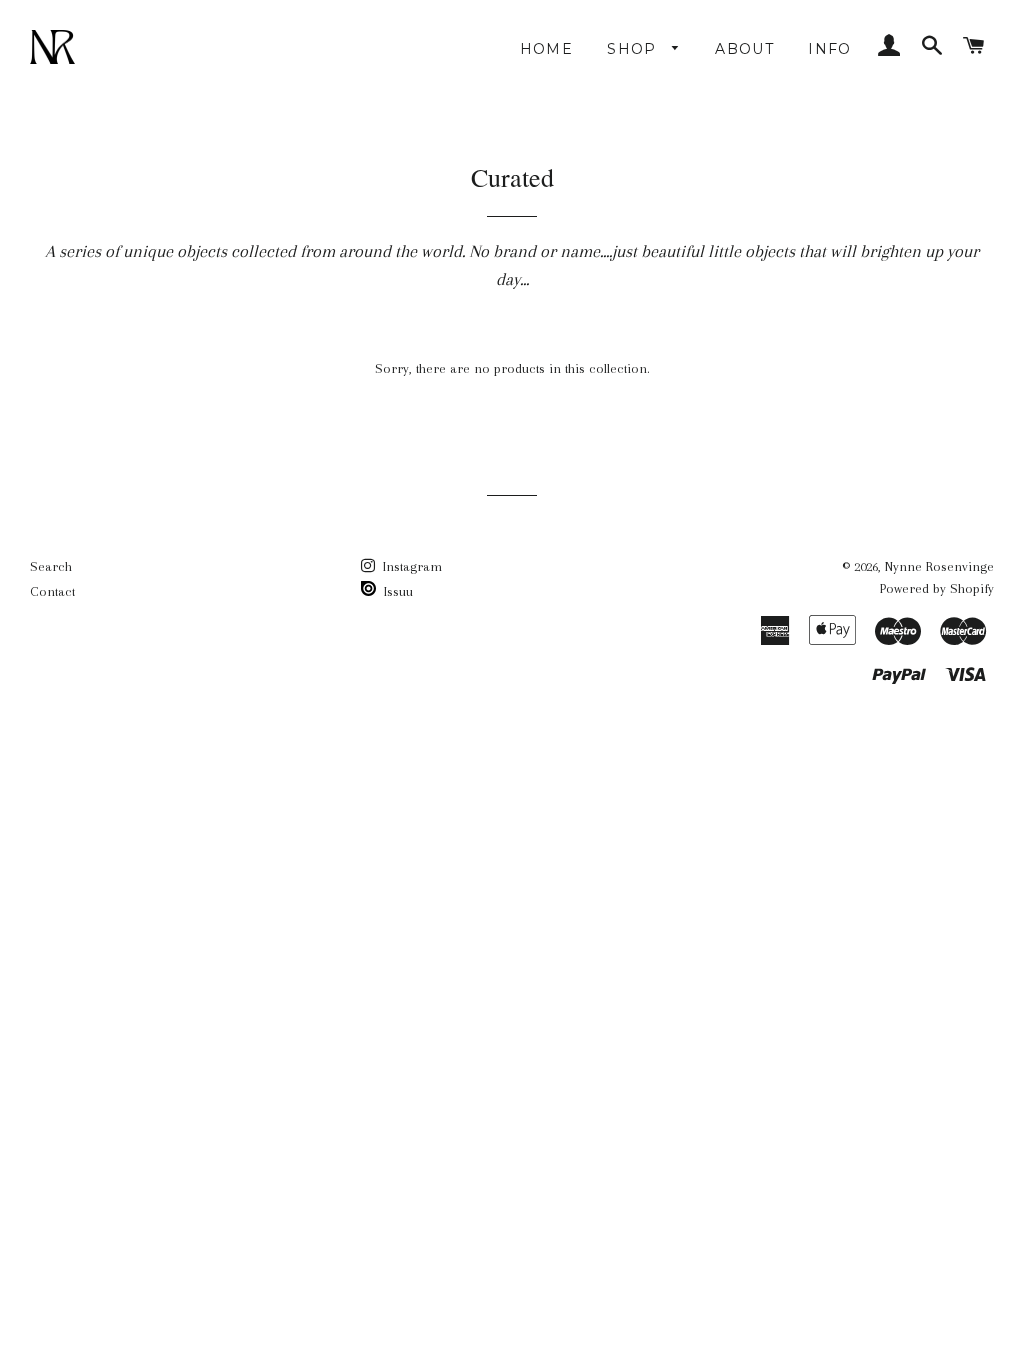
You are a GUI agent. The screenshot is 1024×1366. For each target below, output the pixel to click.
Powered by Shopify (937, 588)
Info (830, 49)
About (744, 49)
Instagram (410, 566)
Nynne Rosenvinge (939, 566)
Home (547, 49)
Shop (634, 49)
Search (51, 566)
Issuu (396, 591)
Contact (52, 591)
